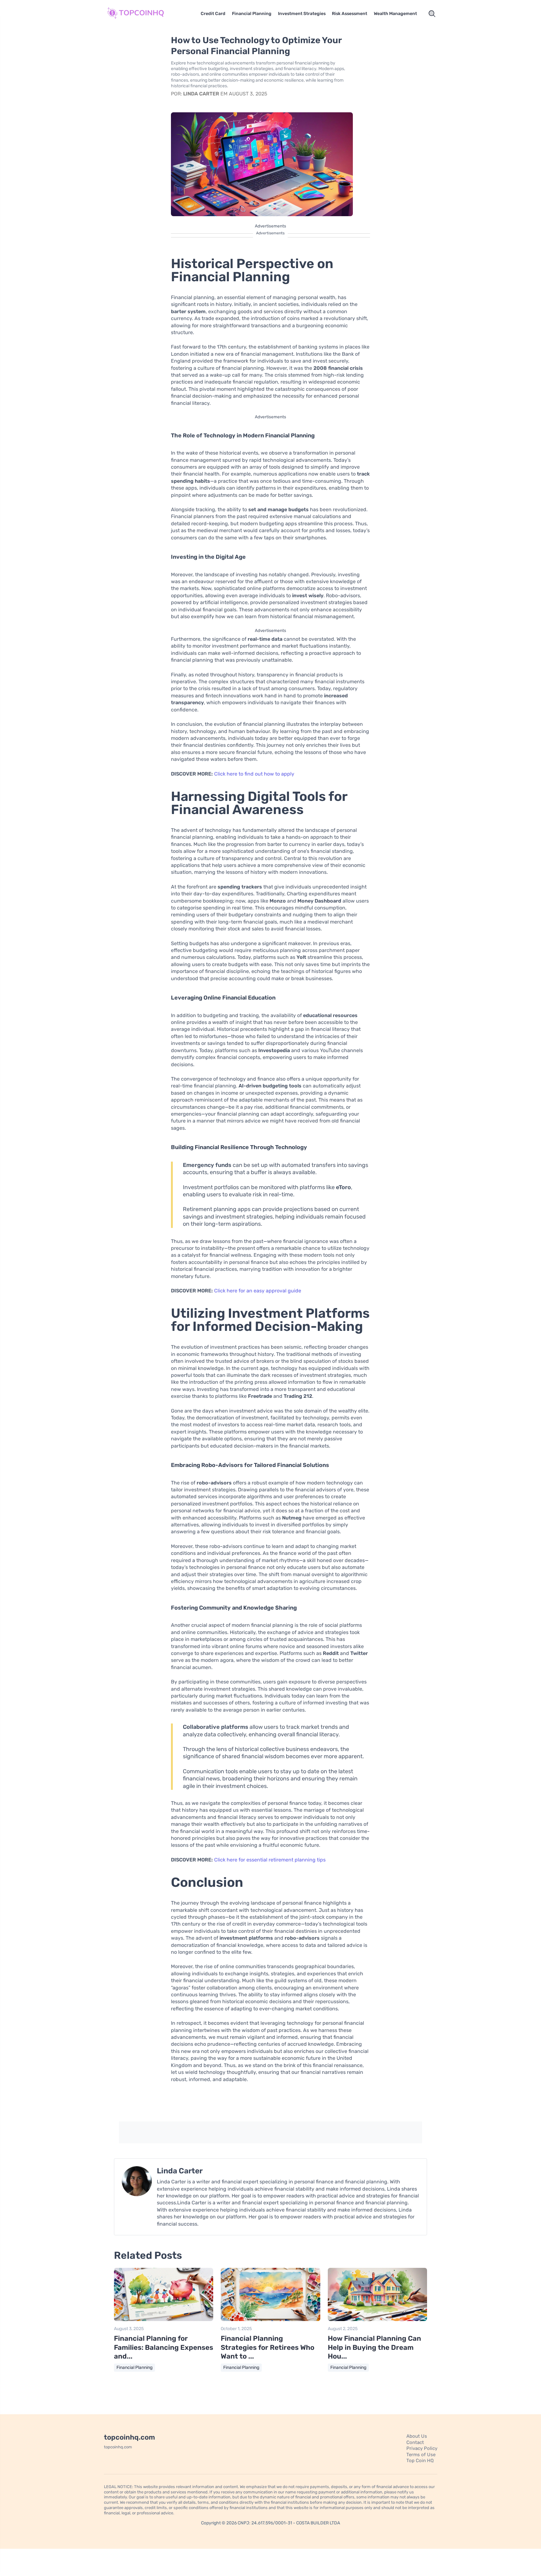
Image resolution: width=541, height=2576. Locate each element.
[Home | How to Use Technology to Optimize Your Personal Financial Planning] (144, 14)
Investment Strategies (302, 14)
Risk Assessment (350, 14)
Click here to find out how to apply (254, 774)
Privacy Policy (422, 2448)
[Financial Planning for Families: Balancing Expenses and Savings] (164, 2320)
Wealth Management (395, 14)
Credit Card (213, 14)
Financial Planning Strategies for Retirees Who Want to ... (268, 2347)
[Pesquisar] (432, 14)
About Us (417, 2436)
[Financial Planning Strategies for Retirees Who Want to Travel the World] (270, 2320)
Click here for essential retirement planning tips (270, 1860)
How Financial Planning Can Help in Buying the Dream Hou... (374, 2347)
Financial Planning (252, 14)
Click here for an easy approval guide (258, 1291)
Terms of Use (421, 2455)
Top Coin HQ (420, 2461)
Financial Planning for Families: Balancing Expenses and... (164, 2347)
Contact (415, 2442)
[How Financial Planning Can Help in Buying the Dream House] (377, 2320)
